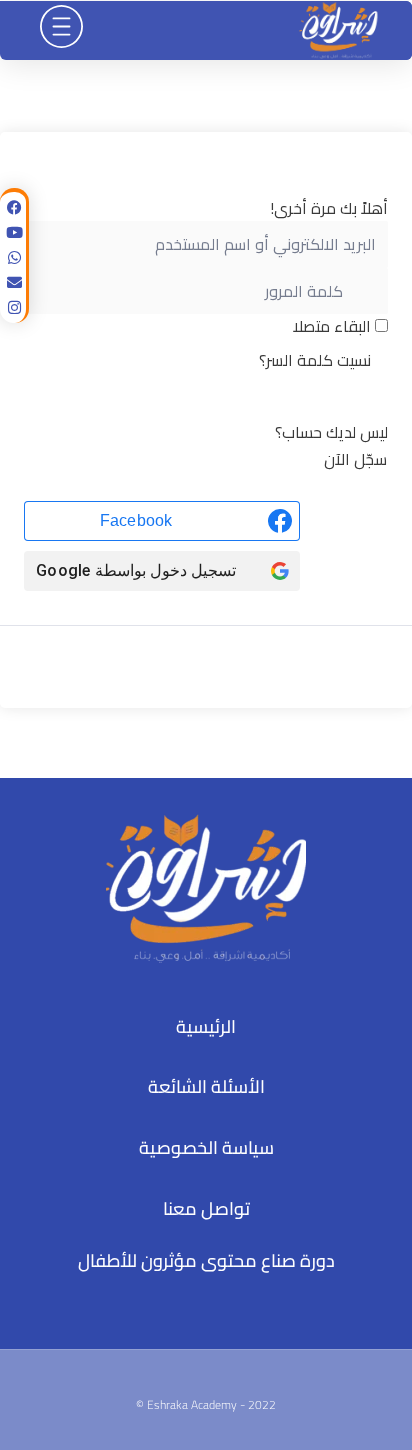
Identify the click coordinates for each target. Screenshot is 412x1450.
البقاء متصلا (332, 326)
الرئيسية (206, 1026)
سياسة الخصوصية (206, 1147)
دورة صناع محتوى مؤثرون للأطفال (206, 1260)
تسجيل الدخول (206, 400)
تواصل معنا (206, 1208)
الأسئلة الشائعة (206, 1086)
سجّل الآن (355, 459)
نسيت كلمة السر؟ (315, 360)
